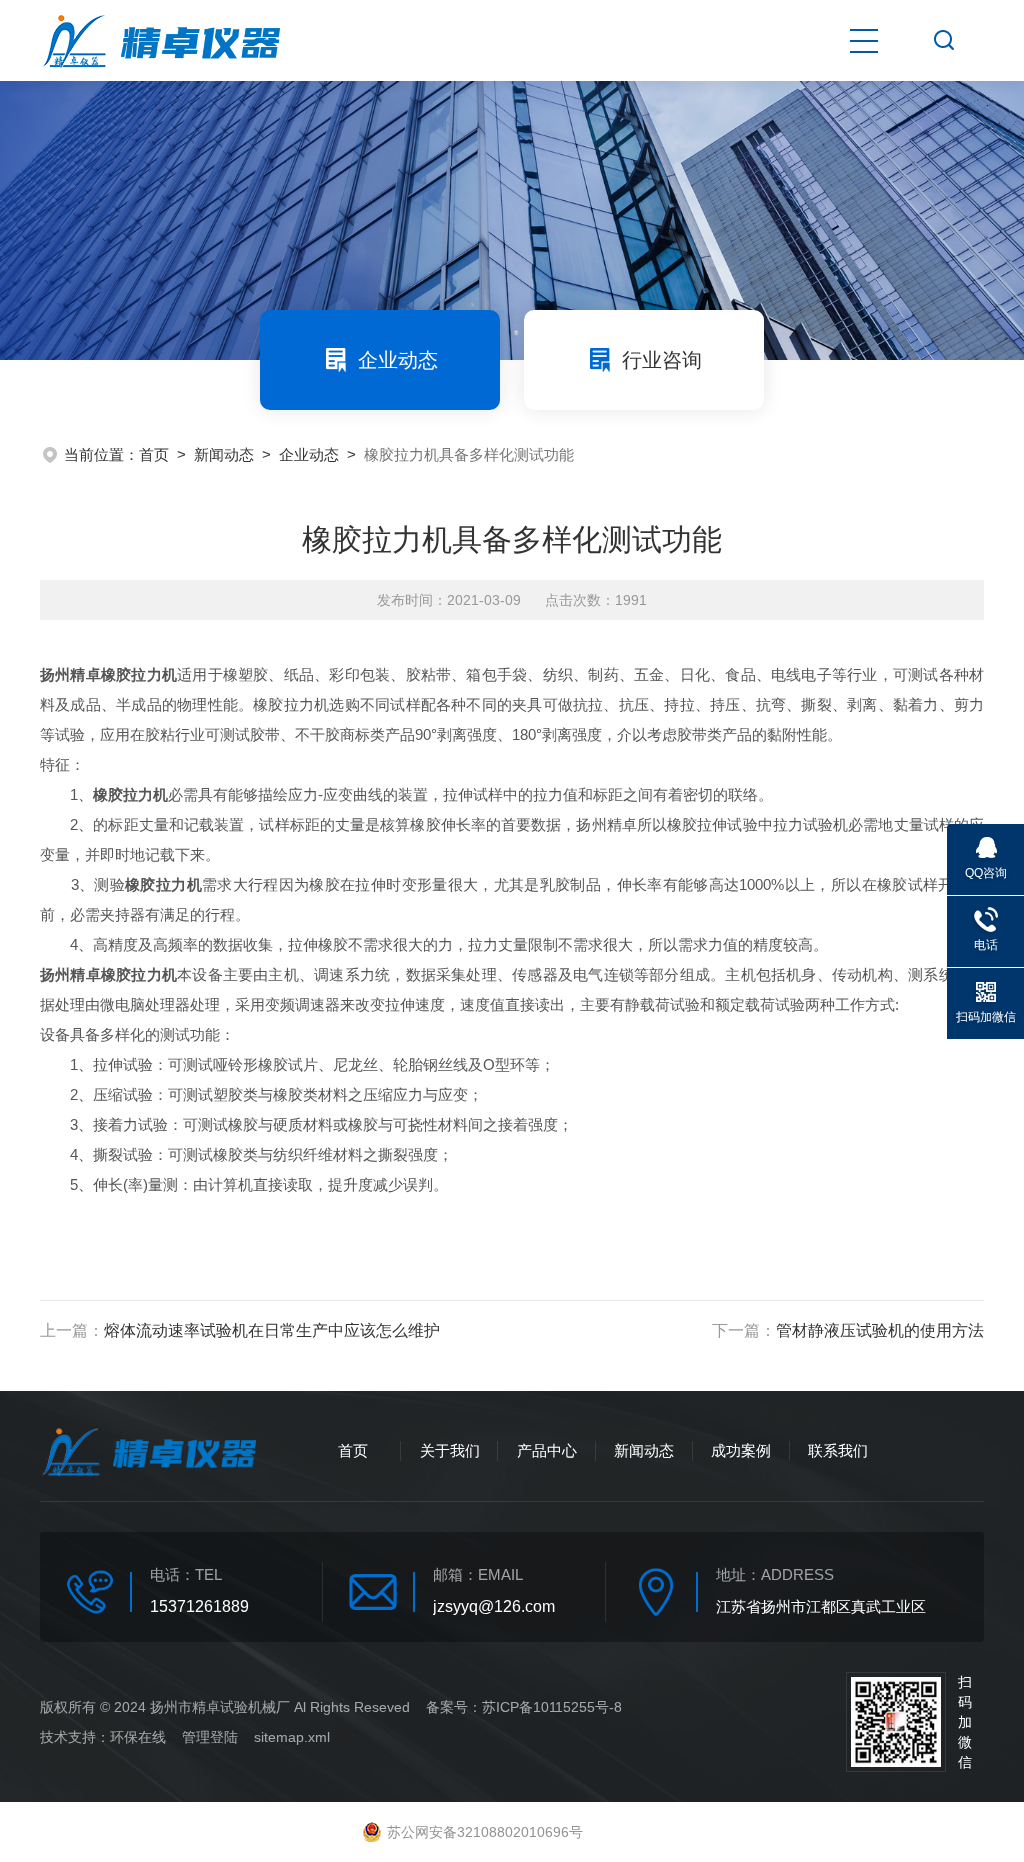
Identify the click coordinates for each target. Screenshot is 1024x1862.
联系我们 (838, 1450)
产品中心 (547, 1450)
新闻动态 (224, 454)
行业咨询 (662, 360)
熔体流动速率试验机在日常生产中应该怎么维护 (272, 1330)
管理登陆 (210, 1737)
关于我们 (450, 1450)
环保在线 (138, 1737)
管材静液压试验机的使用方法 (880, 1330)
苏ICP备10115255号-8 (552, 1707)
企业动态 (398, 360)
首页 (154, 454)
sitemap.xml (292, 1737)
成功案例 (741, 1450)
